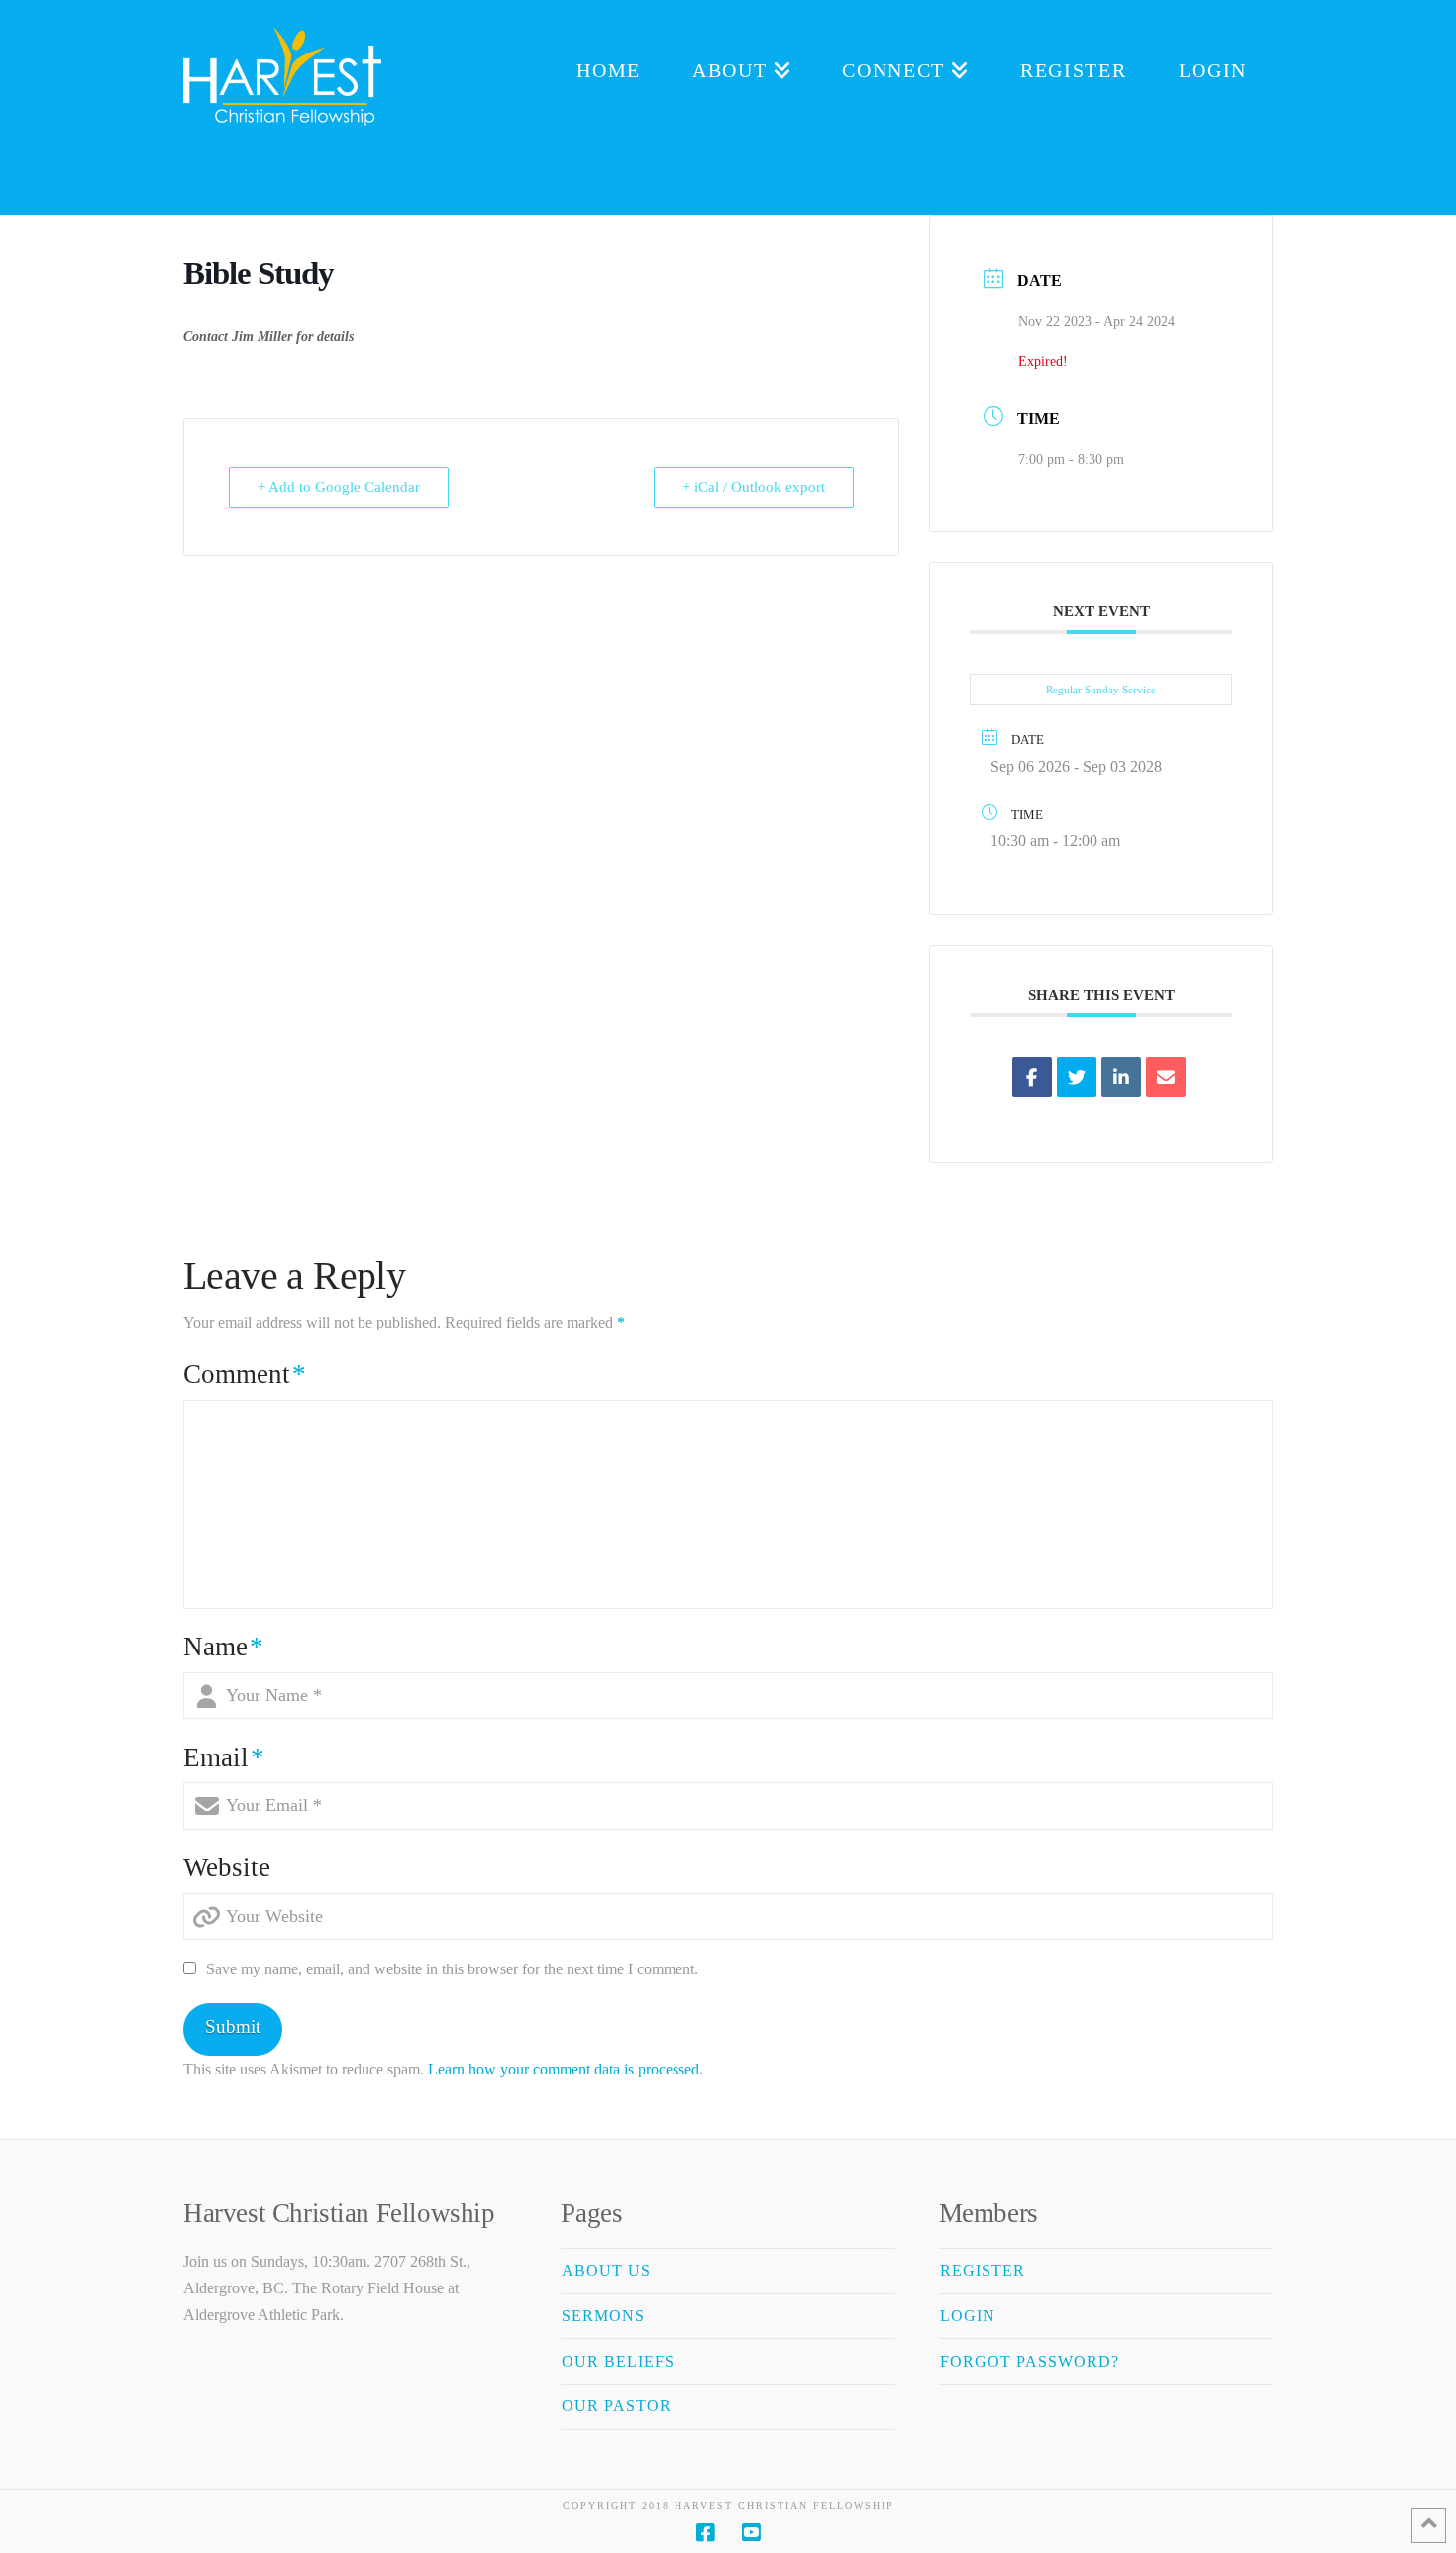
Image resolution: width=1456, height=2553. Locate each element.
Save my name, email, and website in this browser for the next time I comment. (452, 1969)
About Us (606, 2270)
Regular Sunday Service (1101, 690)
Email (224, 1757)
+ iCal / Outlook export (754, 487)
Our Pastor (617, 2406)
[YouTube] (751, 2533)
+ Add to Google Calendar (339, 487)
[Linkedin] (1121, 1077)
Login (968, 2316)
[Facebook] (705, 2533)
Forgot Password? (1030, 2361)
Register (983, 2270)
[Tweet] (1077, 1077)
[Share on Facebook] (1032, 1077)
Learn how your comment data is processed (564, 2069)
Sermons (603, 2316)
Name (223, 1647)
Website (227, 1867)
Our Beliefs (618, 2361)
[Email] (1166, 1077)
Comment (245, 1374)
